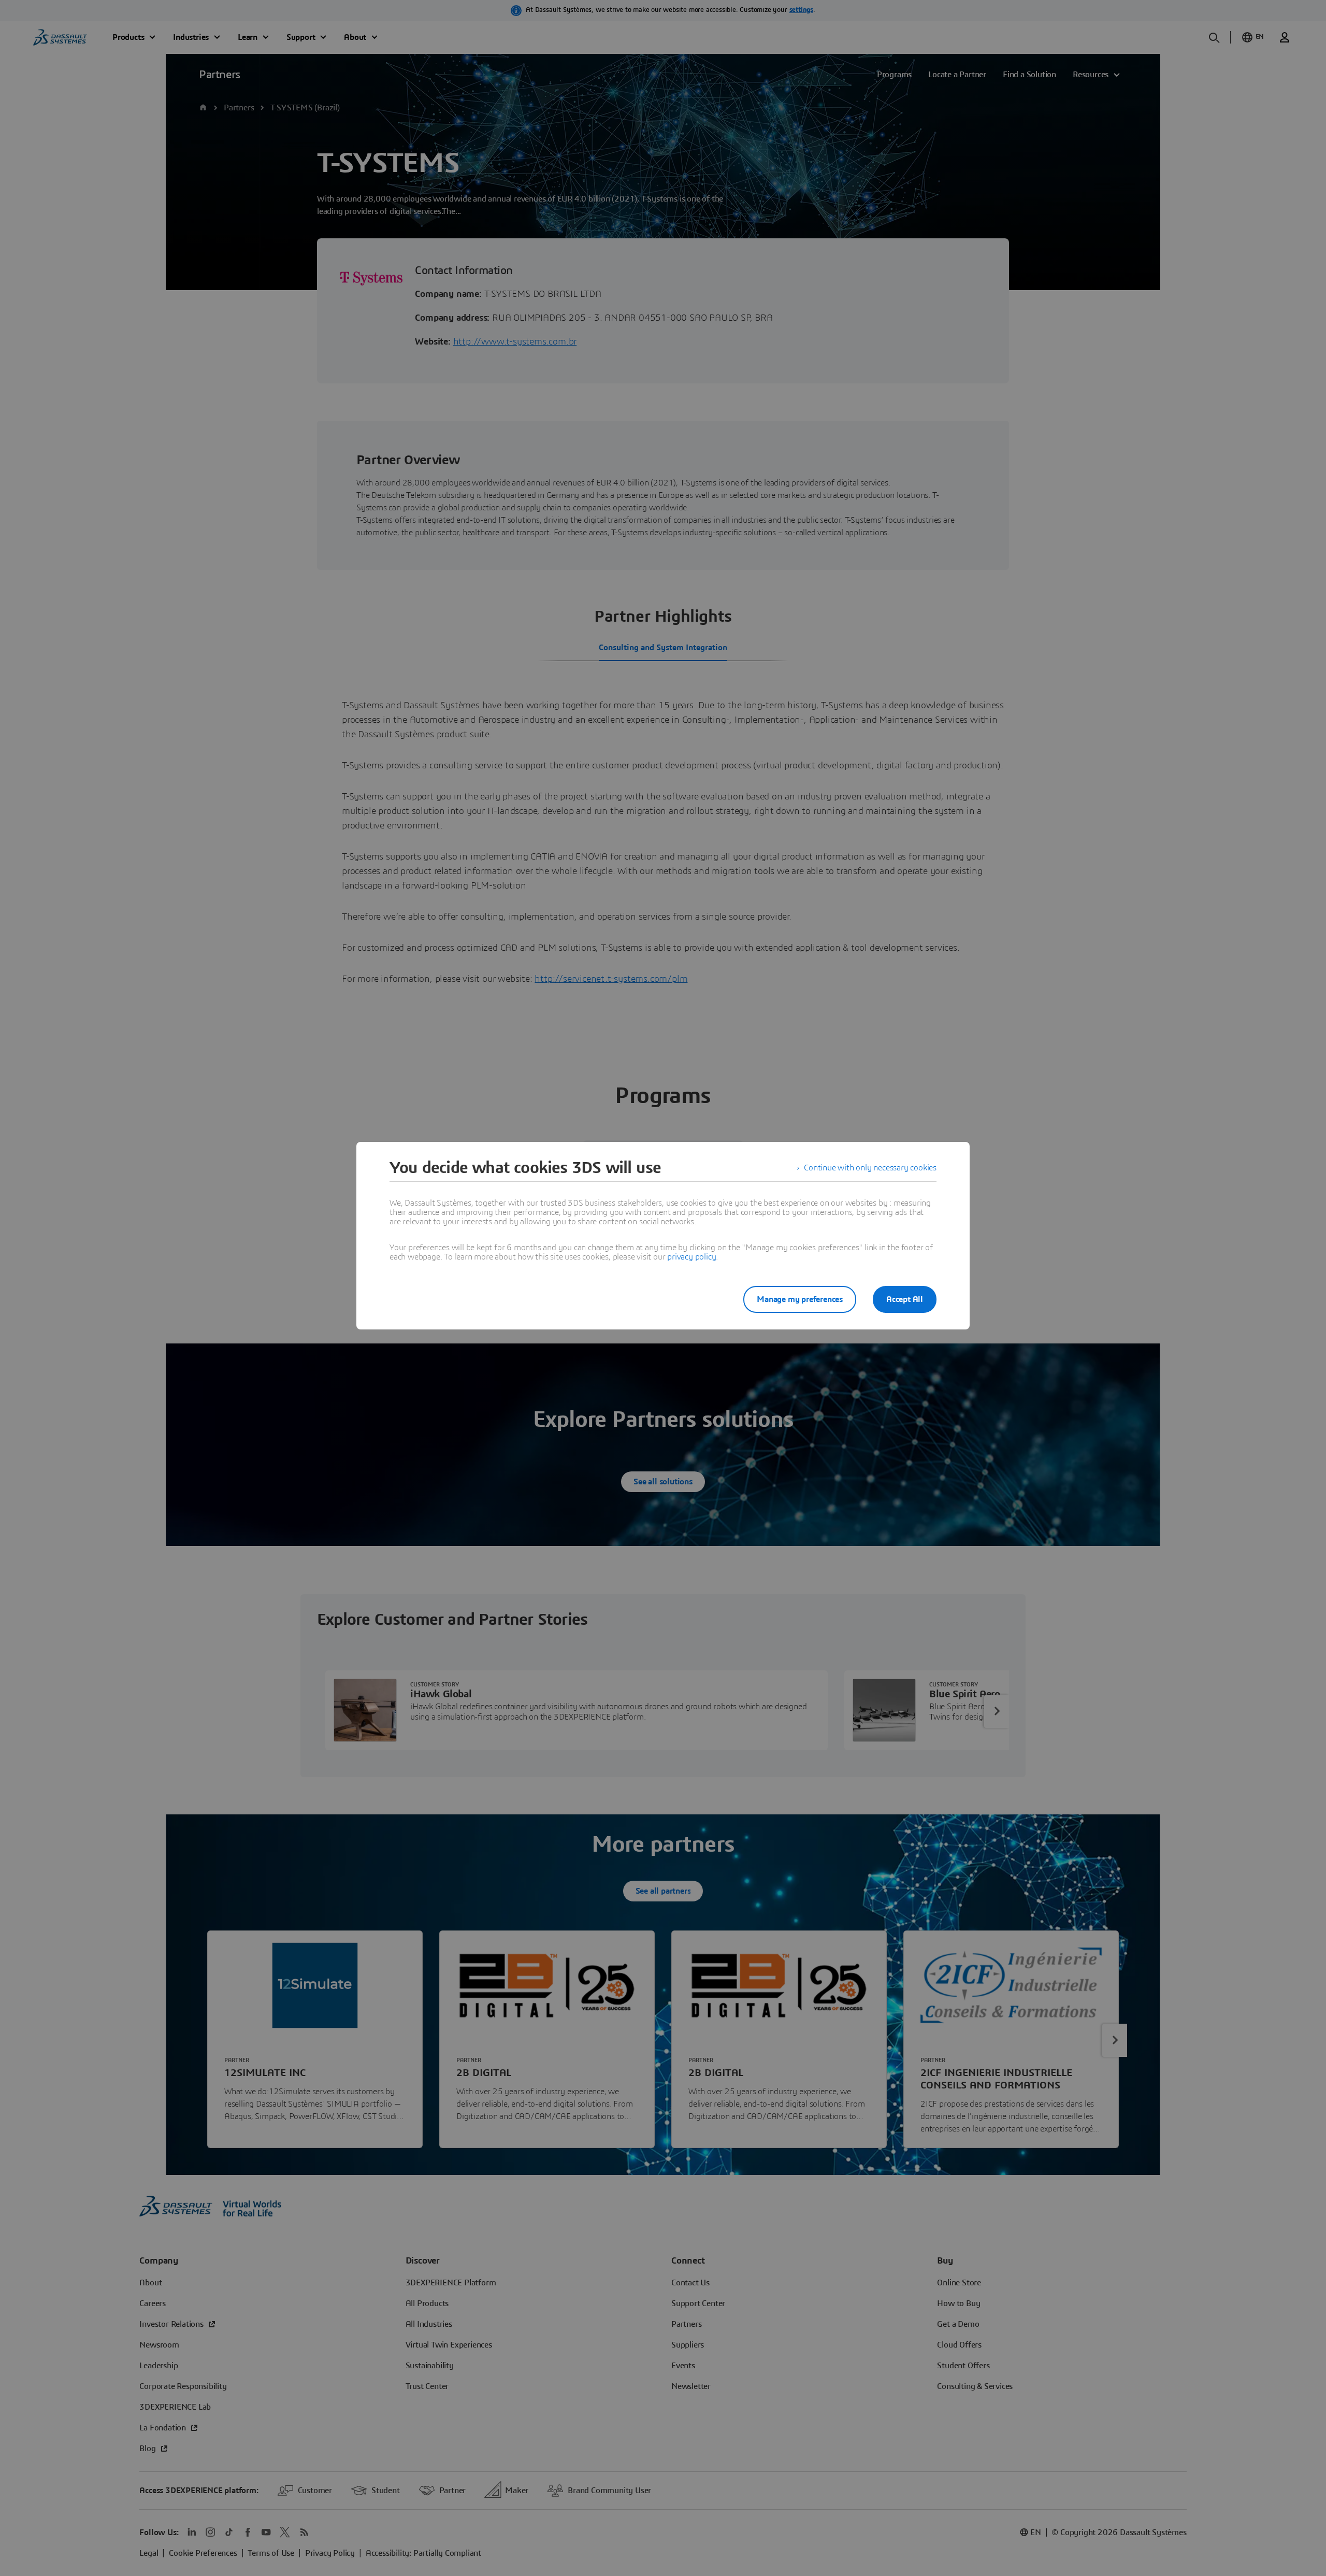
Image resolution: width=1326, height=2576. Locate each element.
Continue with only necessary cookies (870, 1168)
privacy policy (691, 1257)
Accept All (905, 1299)
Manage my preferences (800, 1299)
